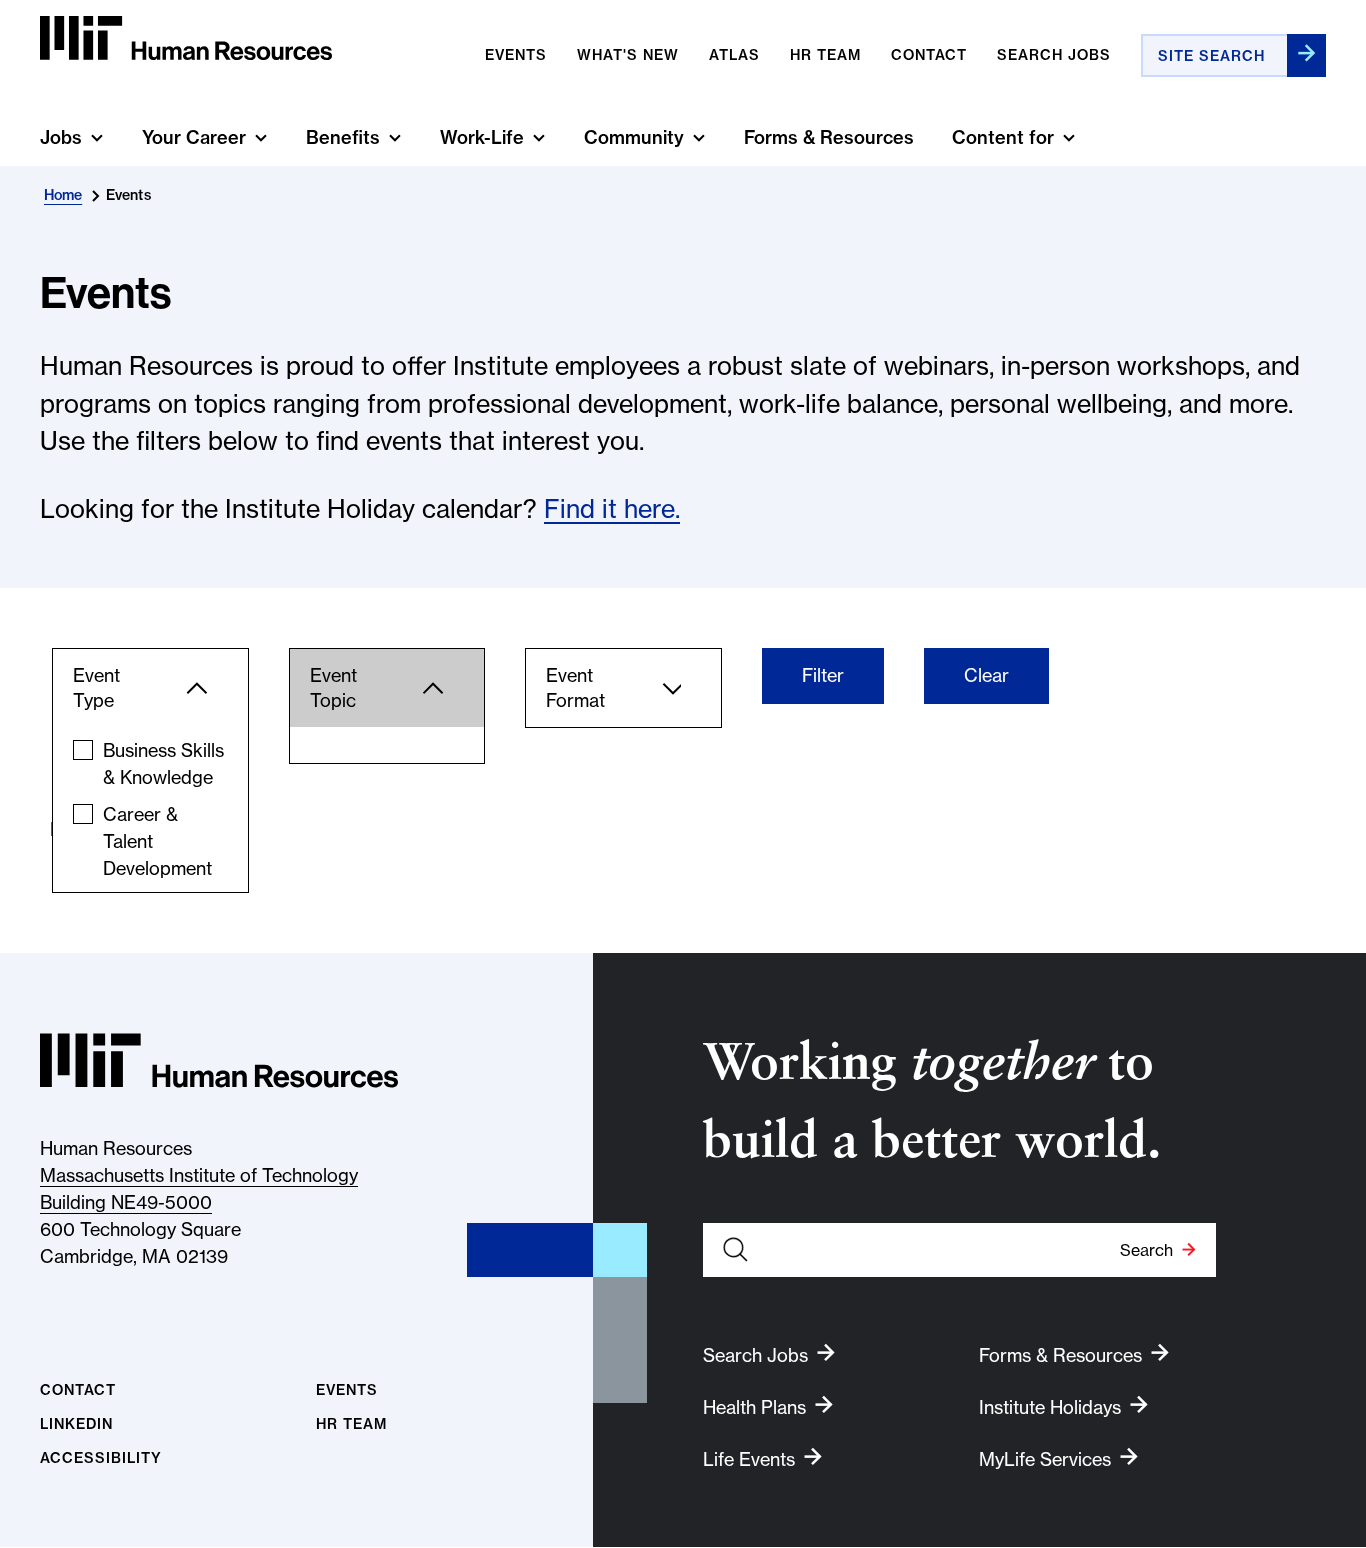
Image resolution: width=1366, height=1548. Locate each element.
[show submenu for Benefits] (395, 137)
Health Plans (754, 1407)
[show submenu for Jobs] (97, 137)
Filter (823, 675)
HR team (825, 55)
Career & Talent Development (157, 841)
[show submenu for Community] (699, 137)
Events (516, 55)
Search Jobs (1054, 55)
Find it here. (612, 509)
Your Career (194, 137)
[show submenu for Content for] (1069, 137)
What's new (628, 55)
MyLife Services (1045, 1459)
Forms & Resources (829, 137)
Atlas (734, 55)
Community (634, 137)
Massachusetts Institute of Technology (199, 1175)
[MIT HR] (186, 38)
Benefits (343, 137)
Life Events (749, 1459)
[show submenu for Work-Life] (539, 137)
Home (63, 195)
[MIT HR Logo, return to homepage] (219, 1060)
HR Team (351, 1424)
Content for (1003, 137)
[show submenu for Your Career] (261, 137)
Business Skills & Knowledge (163, 764)
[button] (150, 688)
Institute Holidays (1050, 1407)
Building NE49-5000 (126, 1202)
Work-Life (482, 137)
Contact (929, 55)
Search (1146, 1250)
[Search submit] (1306, 55)
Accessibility (101, 1458)
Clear (986, 675)
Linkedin (76, 1424)
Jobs (61, 137)
